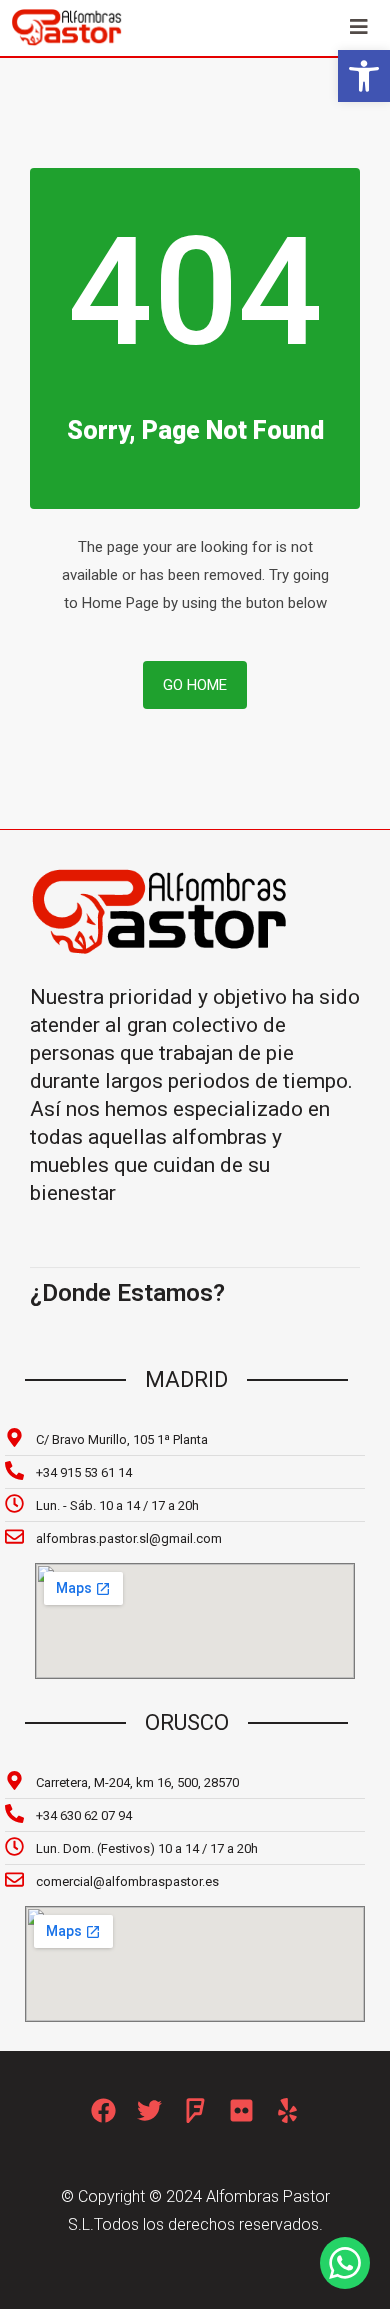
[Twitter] (149, 2110)
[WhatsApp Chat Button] (345, 2263)
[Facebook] (103, 2110)
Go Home (195, 685)
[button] (364, 76)
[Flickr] (241, 2110)
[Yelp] (287, 2110)
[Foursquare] (195, 2110)
